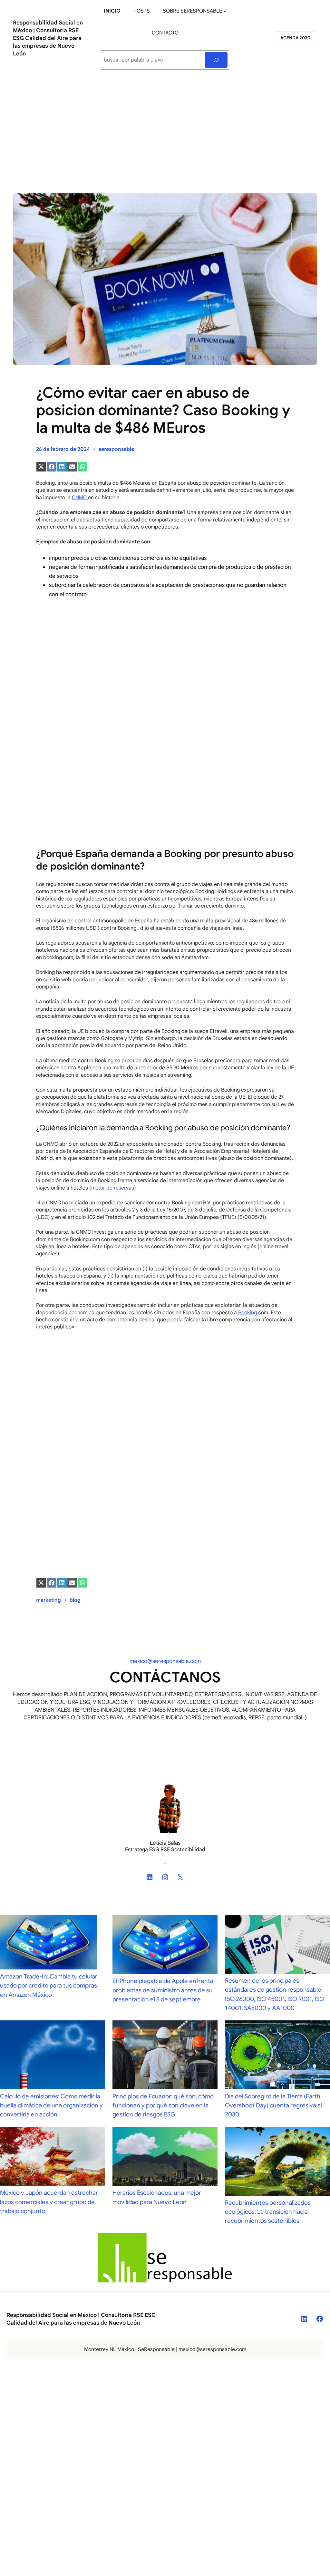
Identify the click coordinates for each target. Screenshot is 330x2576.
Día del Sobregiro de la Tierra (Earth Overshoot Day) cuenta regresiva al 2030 (273, 2105)
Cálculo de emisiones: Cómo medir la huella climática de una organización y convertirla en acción (51, 2105)
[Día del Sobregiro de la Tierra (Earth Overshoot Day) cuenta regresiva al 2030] (277, 2056)
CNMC (80, 498)
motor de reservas (113, 1188)
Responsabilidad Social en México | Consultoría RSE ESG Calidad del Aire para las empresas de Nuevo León (48, 38)
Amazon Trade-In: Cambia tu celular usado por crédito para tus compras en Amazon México (49, 1985)
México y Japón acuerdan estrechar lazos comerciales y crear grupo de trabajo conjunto (49, 2202)
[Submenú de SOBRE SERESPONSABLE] (225, 11)
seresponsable (116, 449)
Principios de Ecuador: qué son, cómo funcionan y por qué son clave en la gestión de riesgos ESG (163, 2105)
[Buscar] (216, 60)
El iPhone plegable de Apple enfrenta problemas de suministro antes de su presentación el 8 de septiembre (163, 1990)
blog (75, 1600)
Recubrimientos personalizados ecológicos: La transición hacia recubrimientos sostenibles (268, 2212)
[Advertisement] (165, 129)
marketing (49, 1600)
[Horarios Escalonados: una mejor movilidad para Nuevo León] (165, 2158)
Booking (247, 1313)
